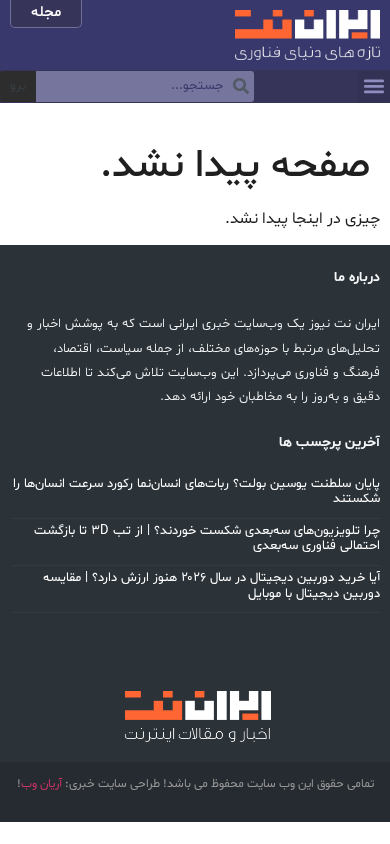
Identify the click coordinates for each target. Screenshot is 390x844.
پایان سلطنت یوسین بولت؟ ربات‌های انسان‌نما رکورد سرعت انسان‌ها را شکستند (196, 492)
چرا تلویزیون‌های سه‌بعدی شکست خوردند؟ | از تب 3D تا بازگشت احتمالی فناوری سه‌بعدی (207, 539)
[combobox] (145, 87)
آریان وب (41, 784)
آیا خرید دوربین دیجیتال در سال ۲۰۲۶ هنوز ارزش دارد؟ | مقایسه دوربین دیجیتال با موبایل (211, 586)
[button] (373, 86)
